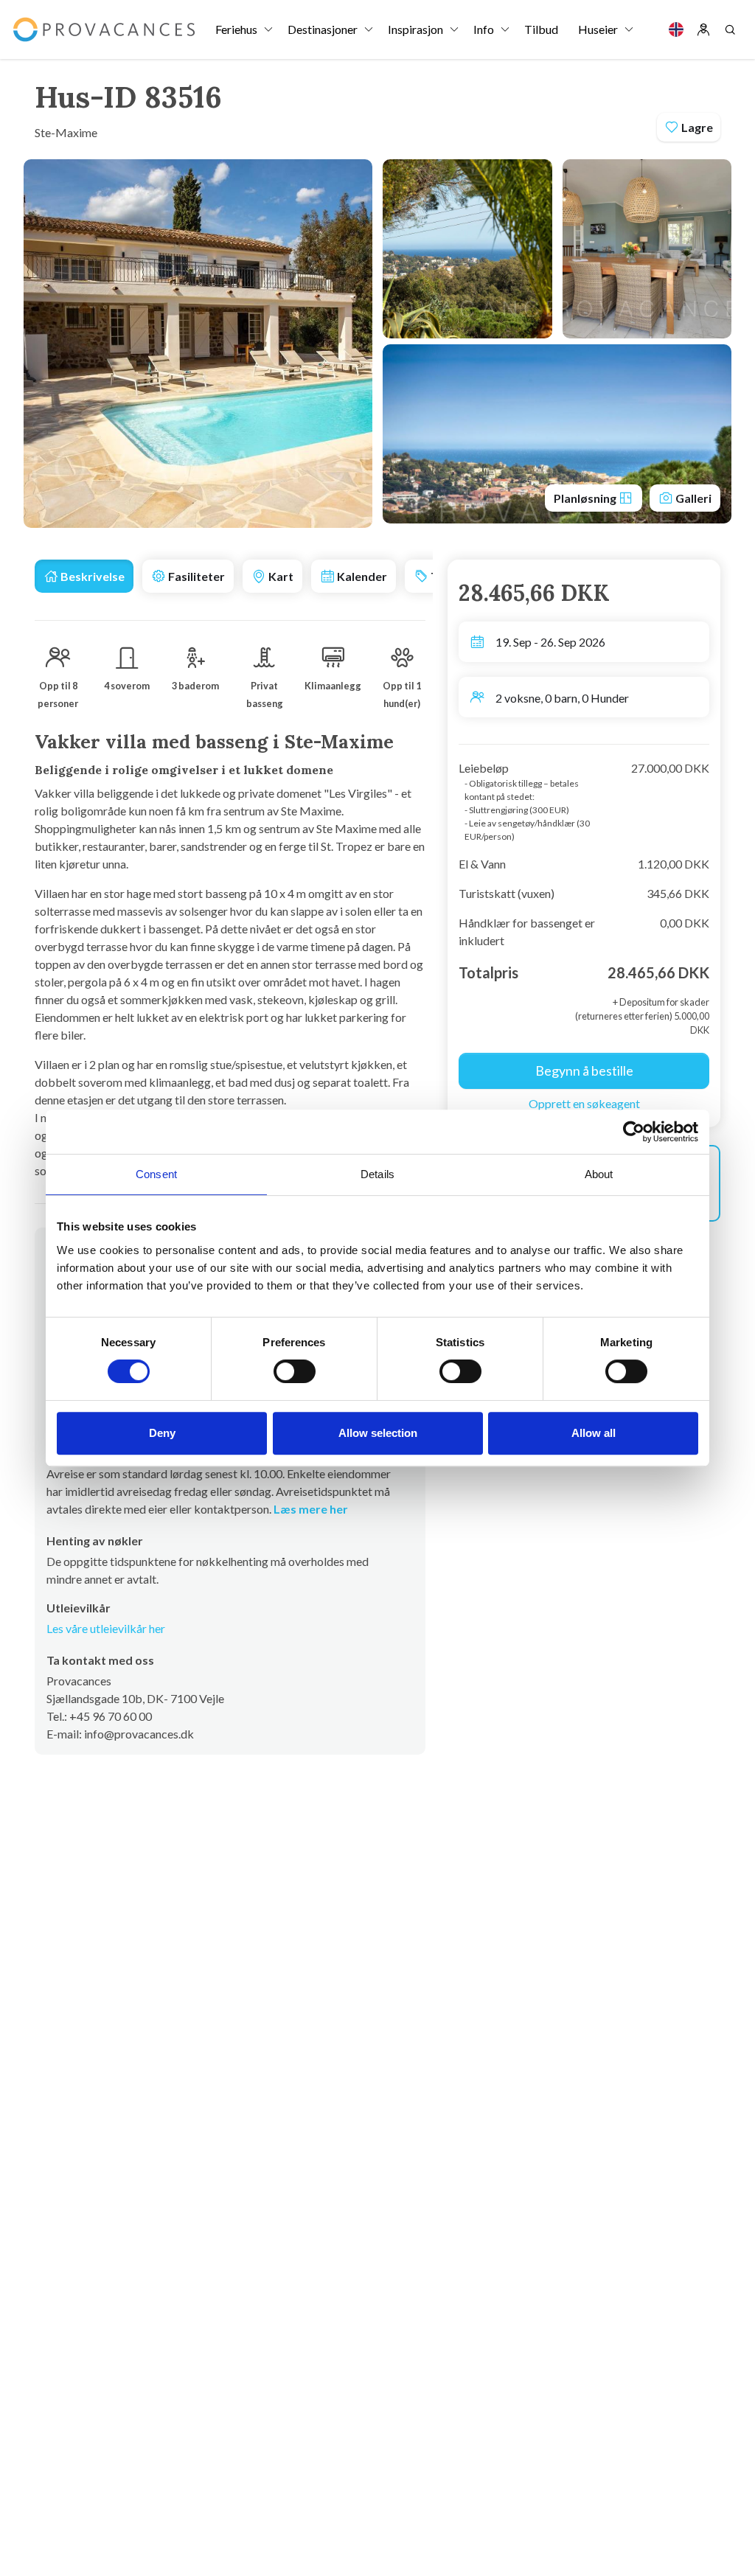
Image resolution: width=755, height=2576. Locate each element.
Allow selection (378, 1433)
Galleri (692, 498)
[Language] (676, 29)
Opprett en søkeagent (584, 1103)
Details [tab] (377, 1174)
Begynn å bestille (584, 1071)
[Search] (730, 29)
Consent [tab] (156, 1174)
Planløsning (586, 498)
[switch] (295, 1371)
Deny (162, 1433)
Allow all (594, 1433)
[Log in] (703, 29)
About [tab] (599, 1174)
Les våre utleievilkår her (106, 1628)
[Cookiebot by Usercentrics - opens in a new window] (634, 1132)
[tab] (84, 576)
